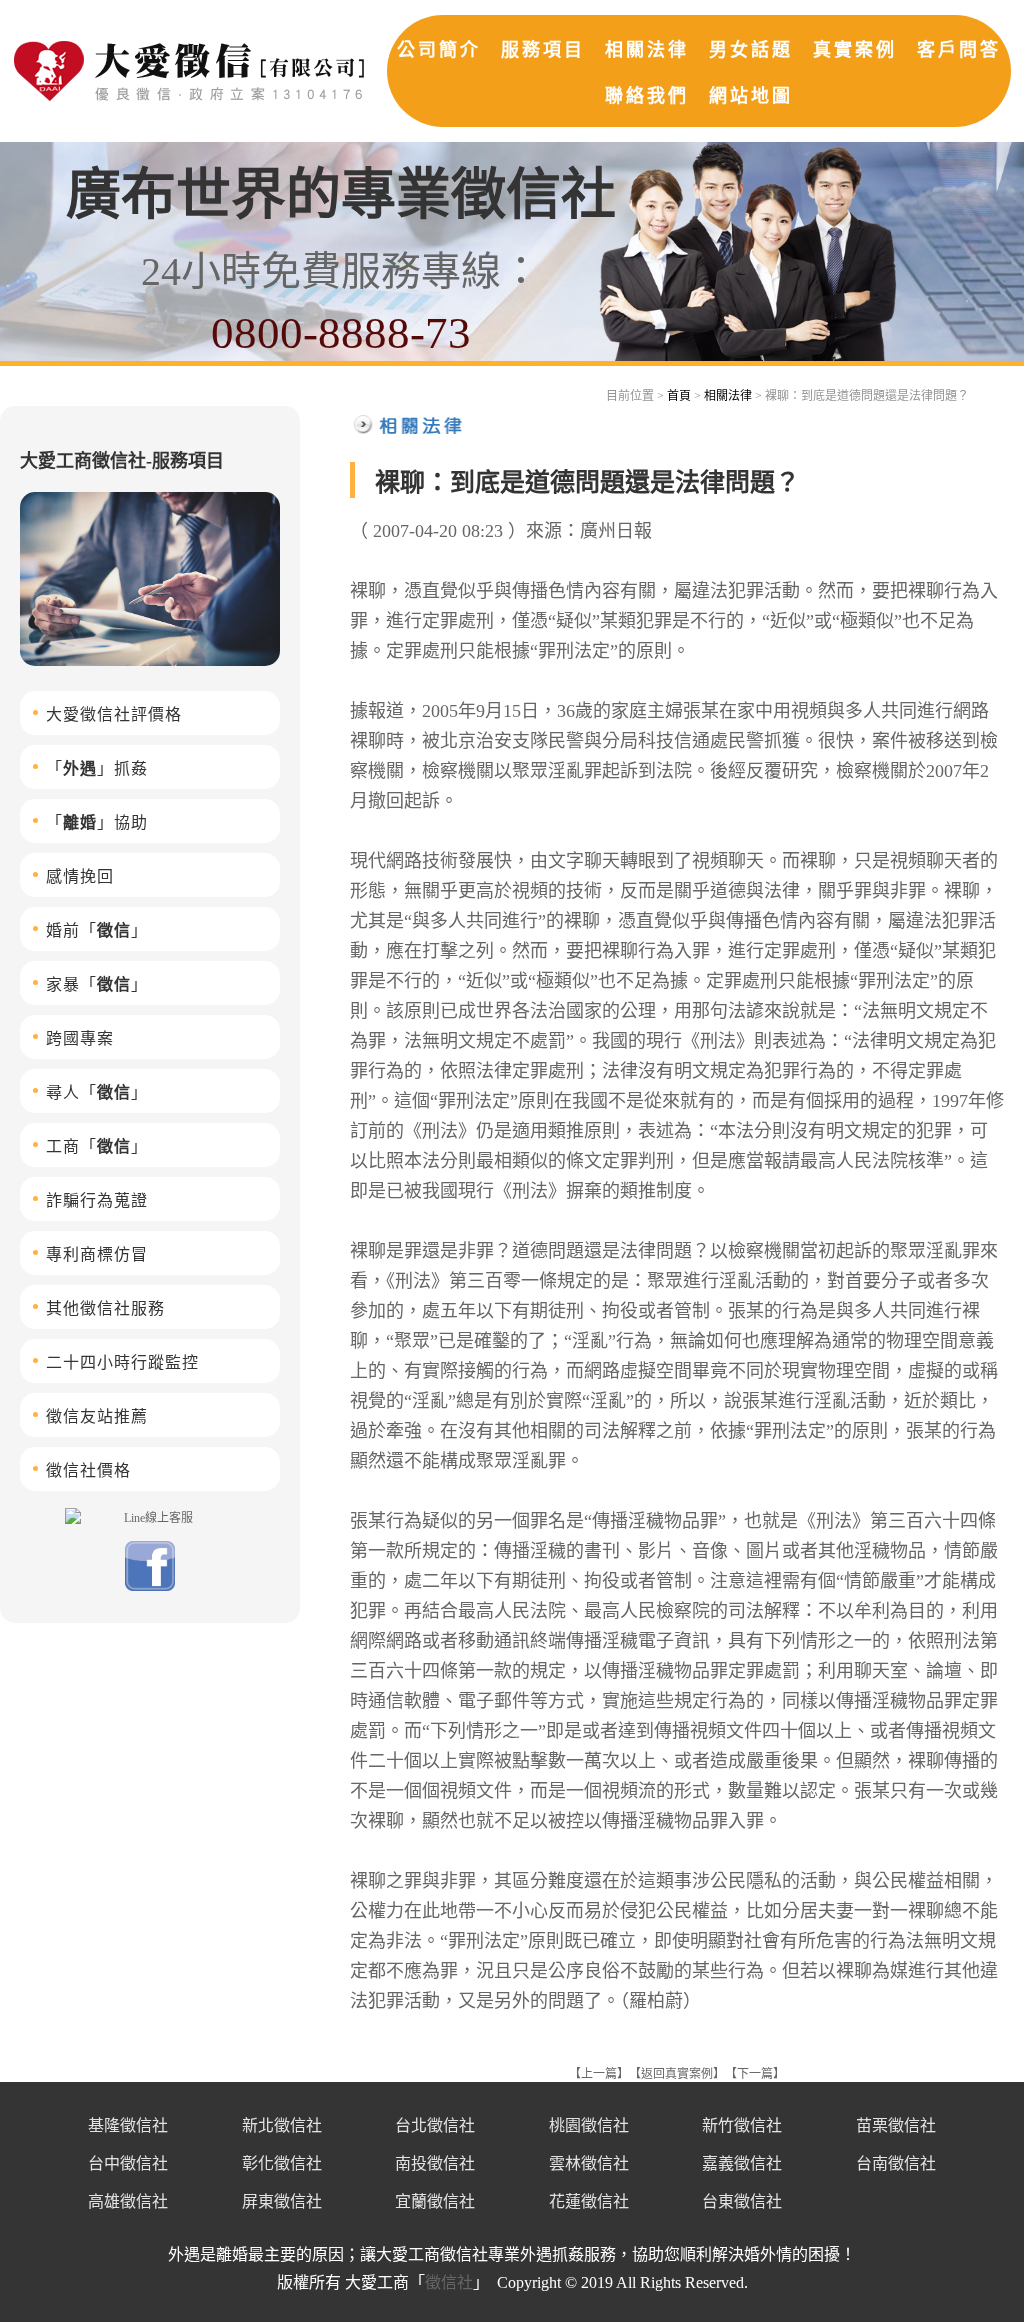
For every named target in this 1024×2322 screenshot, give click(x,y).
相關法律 (647, 50)
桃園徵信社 (589, 2125)
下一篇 (755, 2074)
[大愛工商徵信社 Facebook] (150, 1587)
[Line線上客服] (150, 1517)
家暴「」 (97, 984)
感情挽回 (80, 876)
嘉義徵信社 (742, 2163)
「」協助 (97, 822)
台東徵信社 (742, 2201)
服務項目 (543, 50)
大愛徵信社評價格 (114, 714)
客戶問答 (959, 50)
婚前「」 (97, 930)
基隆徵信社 (128, 2125)
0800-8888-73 (341, 333)
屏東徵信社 (282, 2201)
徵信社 (449, 2282)
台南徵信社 (896, 2163)
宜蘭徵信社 (435, 2201)
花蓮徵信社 (589, 2201)
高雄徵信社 (128, 2201)
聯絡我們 (647, 96)
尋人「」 (97, 1092)
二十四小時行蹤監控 (122, 1362)
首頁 (679, 396)
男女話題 (751, 50)
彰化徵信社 (282, 2163)
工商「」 (97, 1146)
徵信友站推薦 (97, 1416)
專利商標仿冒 (97, 1254)
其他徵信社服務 (105, 1308)
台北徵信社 (435, 2125)
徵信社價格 (88, 1470)
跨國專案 (80, 1038)
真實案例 (855, 50)
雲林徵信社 (589, 2163)
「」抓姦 (97, 768)
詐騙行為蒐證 (97, 1200)
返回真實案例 (677, 2074)
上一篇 (599, 2074)
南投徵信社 (435, 2163)
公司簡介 (439, 50)
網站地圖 (751, 96)
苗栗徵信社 (896, 2125)
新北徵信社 (282, 2125)
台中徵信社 (128, 2163)
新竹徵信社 (742, 2125)
